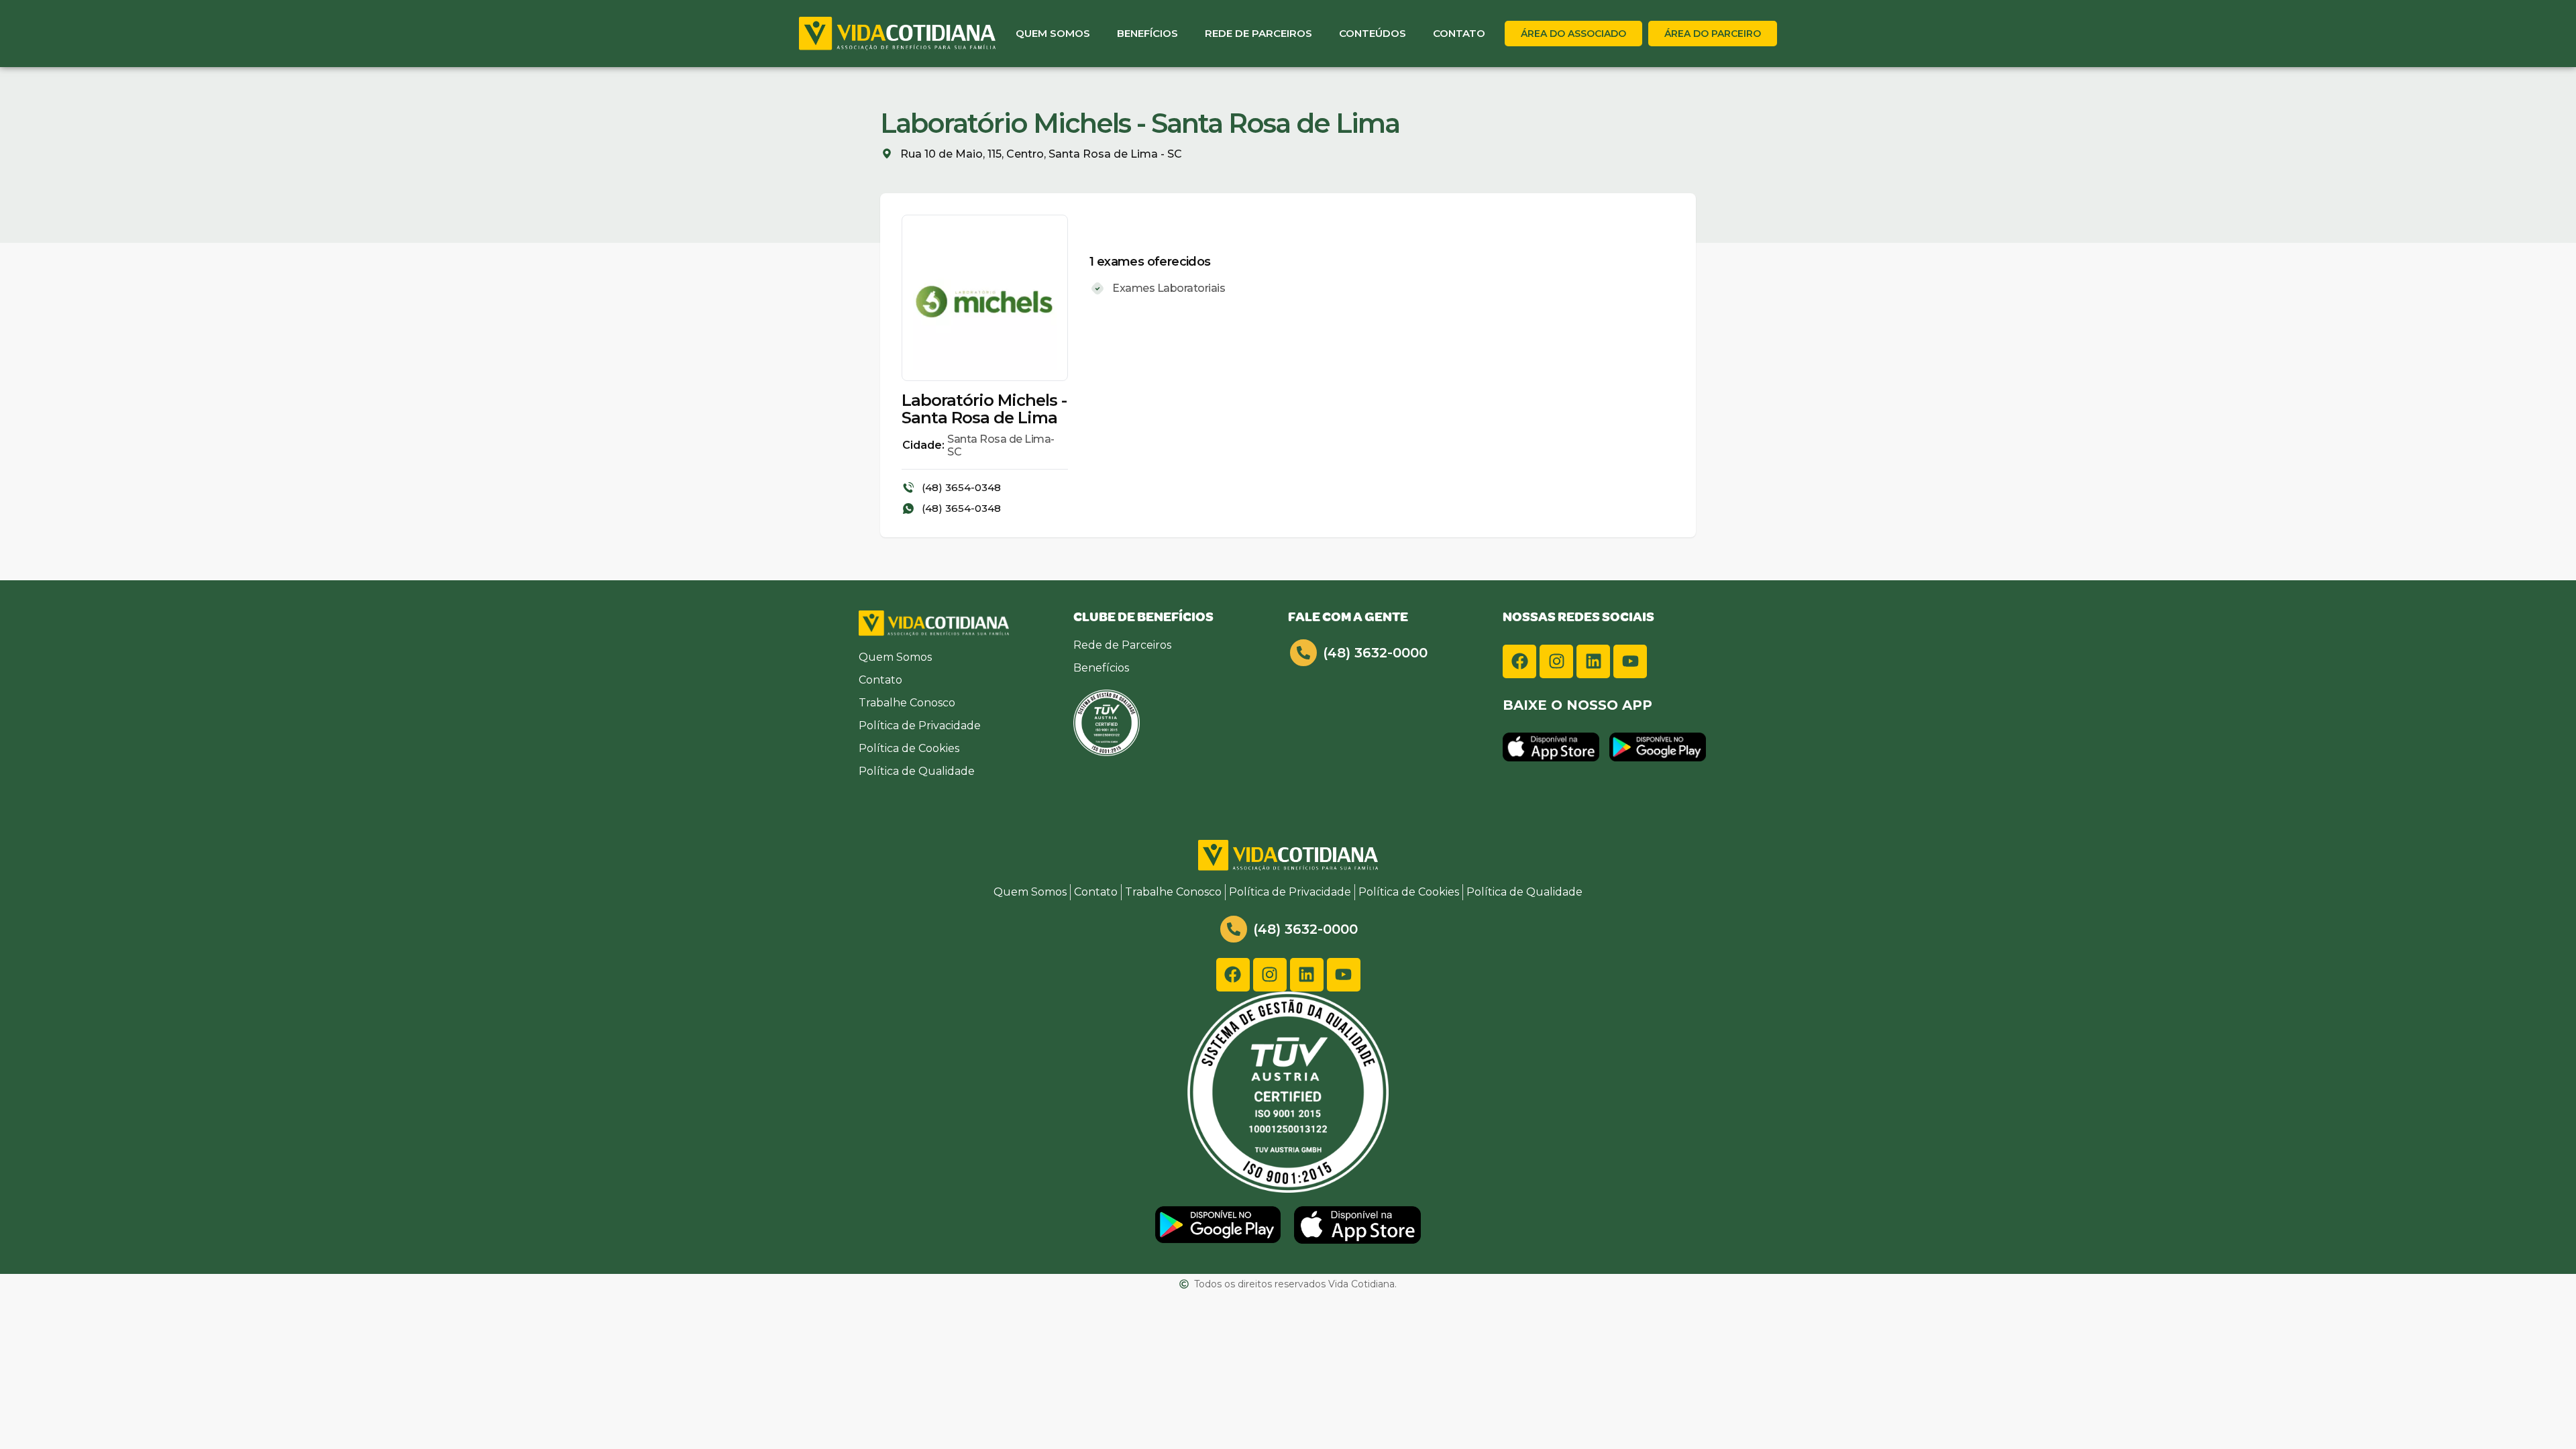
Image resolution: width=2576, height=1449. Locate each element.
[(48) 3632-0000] (1303, 653)
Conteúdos (1373, 33)
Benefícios (1147, 33)
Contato (1459, 33)
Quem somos (1053, 33)
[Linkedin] (1593, 661)
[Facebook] (1519, 661)
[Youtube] (1630, 661)
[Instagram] (1556, 661)
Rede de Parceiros (1258, 33)
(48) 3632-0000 (1375, 653)
